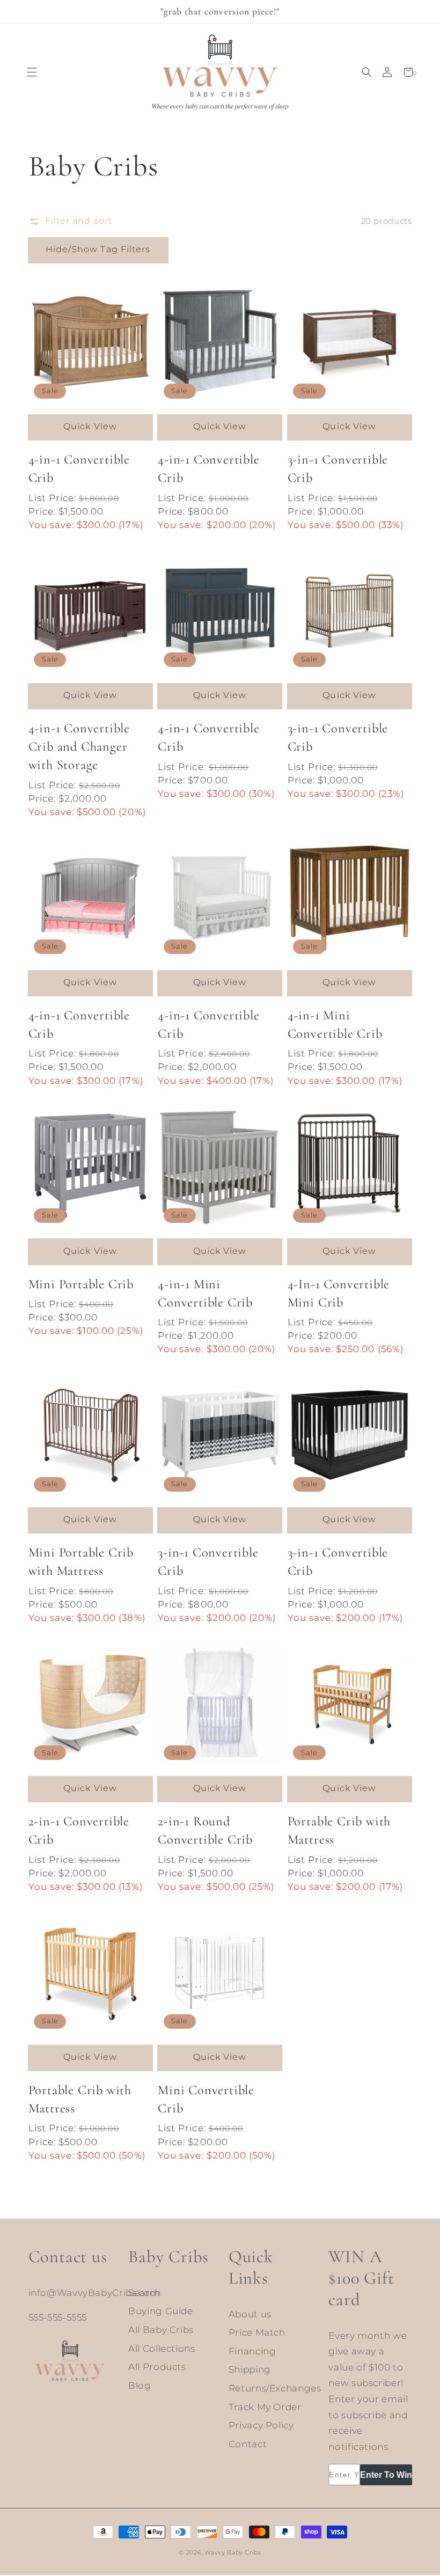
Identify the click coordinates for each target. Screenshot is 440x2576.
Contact (248, 2444)
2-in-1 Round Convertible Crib (205, 1830)
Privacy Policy (261, 2425)
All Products (157, 2367)
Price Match (257, 2332)
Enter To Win (386, 2475)
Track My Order (265, 2407)
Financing (252, 2351)
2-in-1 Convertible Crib (79, 1830)
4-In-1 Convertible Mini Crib (339, 1293)
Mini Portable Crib (81, 1284)
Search (145, 2293)
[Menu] (32, 72)
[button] (367, 72)
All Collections (162, 2349)
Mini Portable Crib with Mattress (81, 1562)
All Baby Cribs (161, 2330)
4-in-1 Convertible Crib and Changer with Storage (79, 747)
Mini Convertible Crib (206, 2099)
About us (250, 2314)
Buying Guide (161, 2311)
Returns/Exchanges (275, 2388)
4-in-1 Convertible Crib (79, 469)
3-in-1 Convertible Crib (338, 469)
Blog (140, 2386)
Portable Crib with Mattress (339, 1830)
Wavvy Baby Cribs (233, 2553)
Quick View (90, 426)
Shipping (250, 2369)
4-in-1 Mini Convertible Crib (335, 1025)
